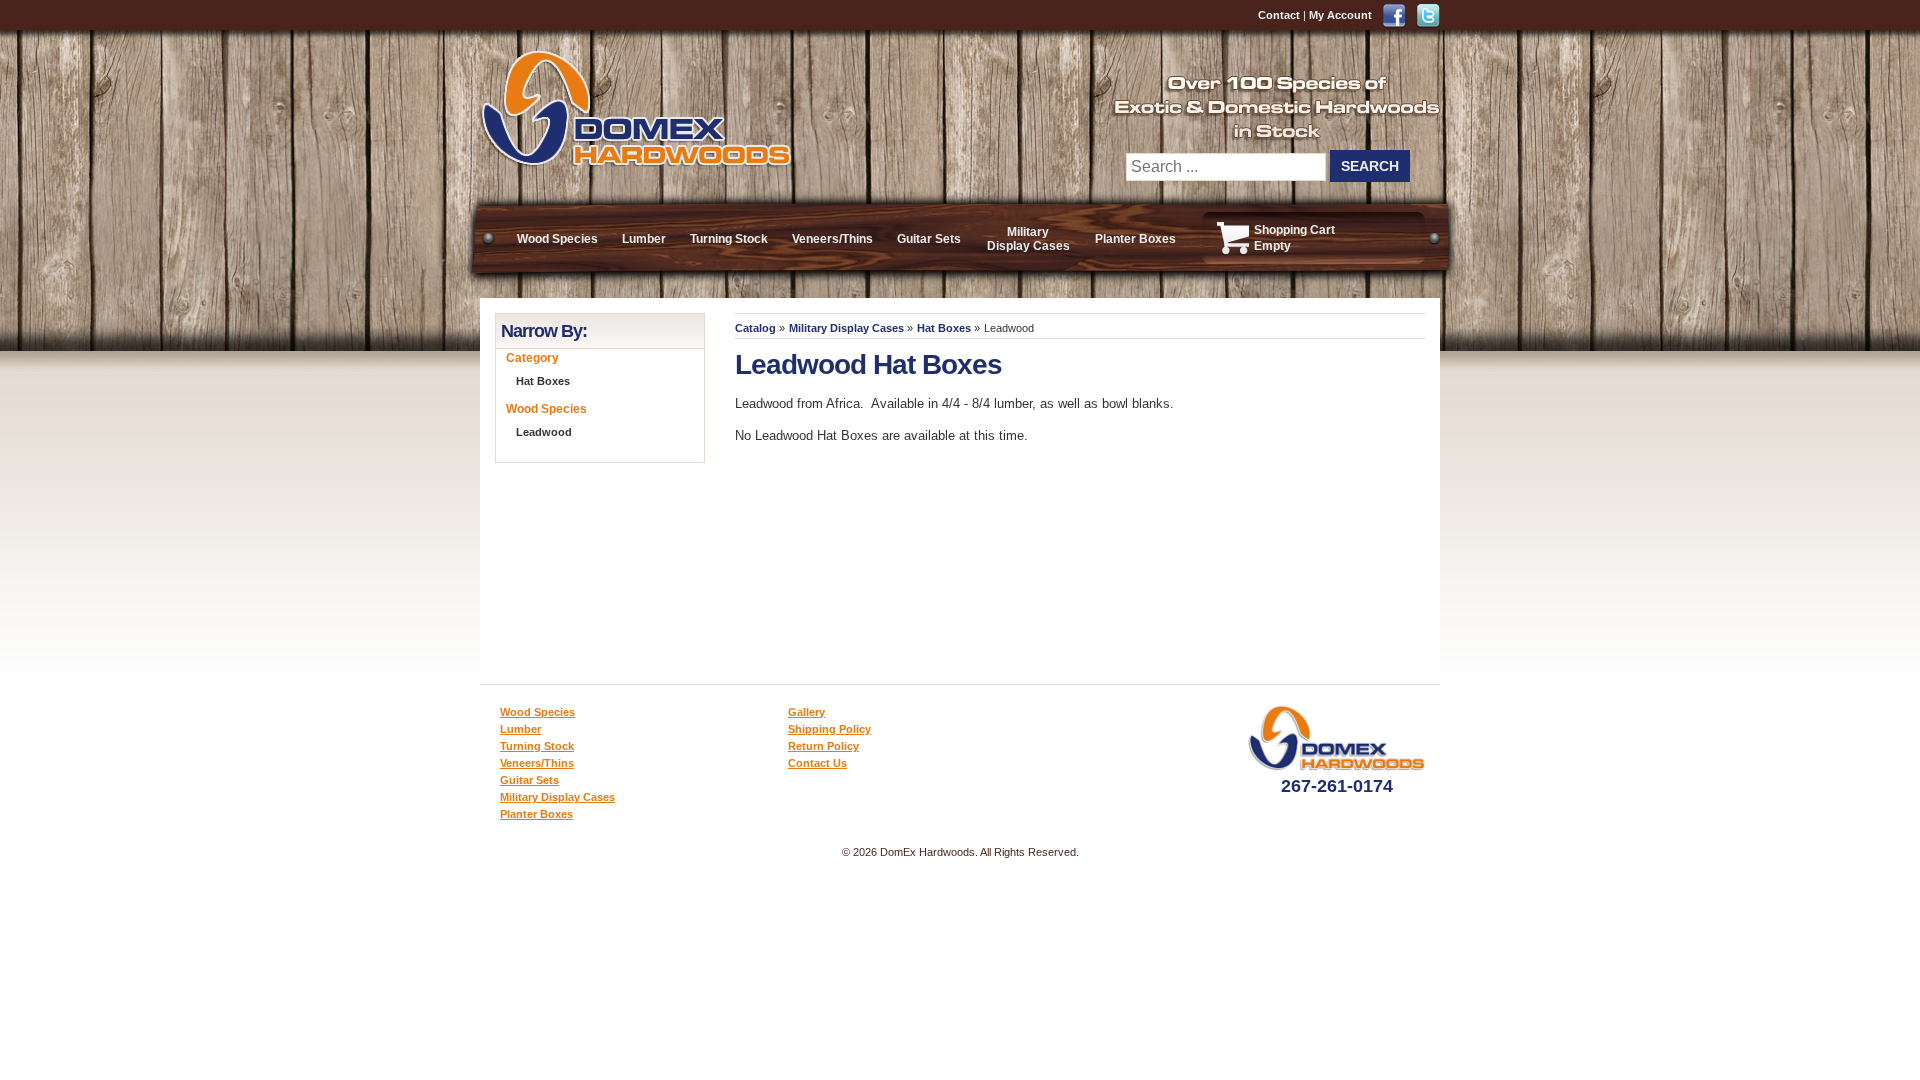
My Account (1340, 15)
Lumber (644, 239)
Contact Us (817, 763)
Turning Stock (729, 239)
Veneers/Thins (832, 239)
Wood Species (557, 239)
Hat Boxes (944, 328)
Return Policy (823, 746)
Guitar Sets (929, 239)
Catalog (755, 328)
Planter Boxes (1135, 239)
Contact (1279, 15)
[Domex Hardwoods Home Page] (635, 162)
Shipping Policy (829, 729)
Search (1370, 166)
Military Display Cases (1028, 239)
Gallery (806, 712)
